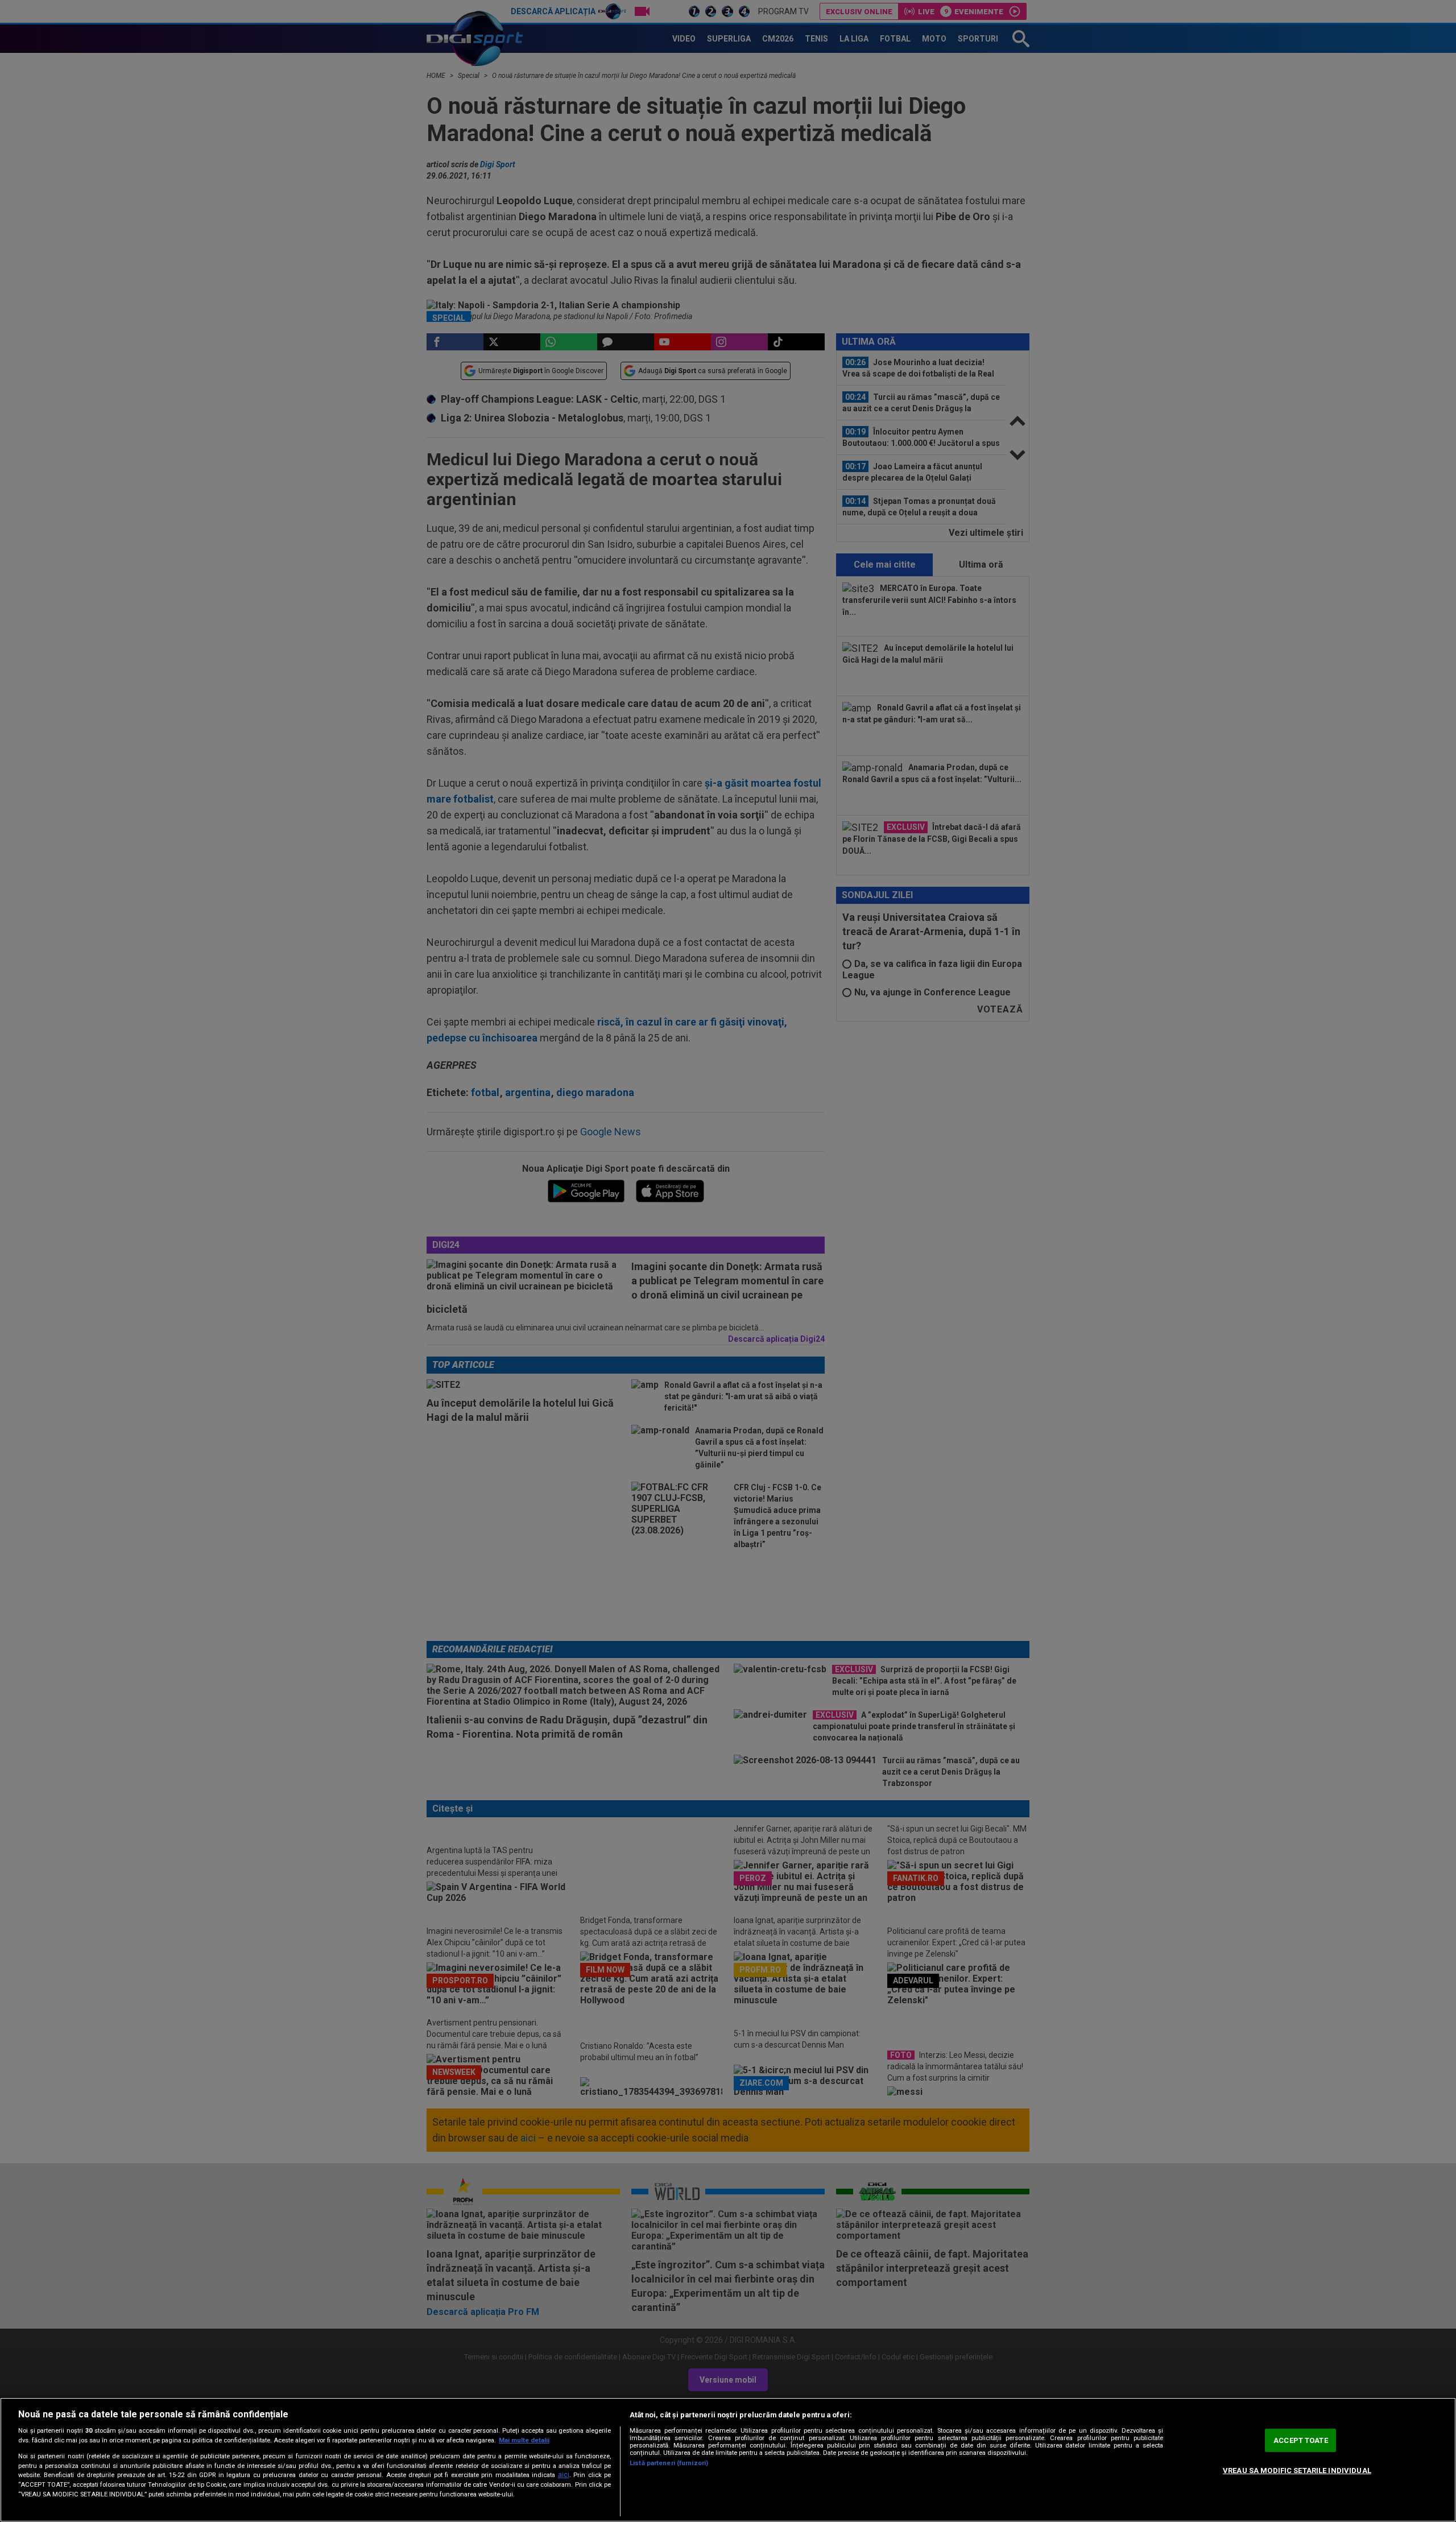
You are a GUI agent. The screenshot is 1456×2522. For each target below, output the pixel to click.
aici (564, 2475)
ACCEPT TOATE (1301, 2440)
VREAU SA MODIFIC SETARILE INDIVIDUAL (1297, 2471)
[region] (728, 2460)
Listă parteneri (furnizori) (669, 2463)
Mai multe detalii (524, 2440)
